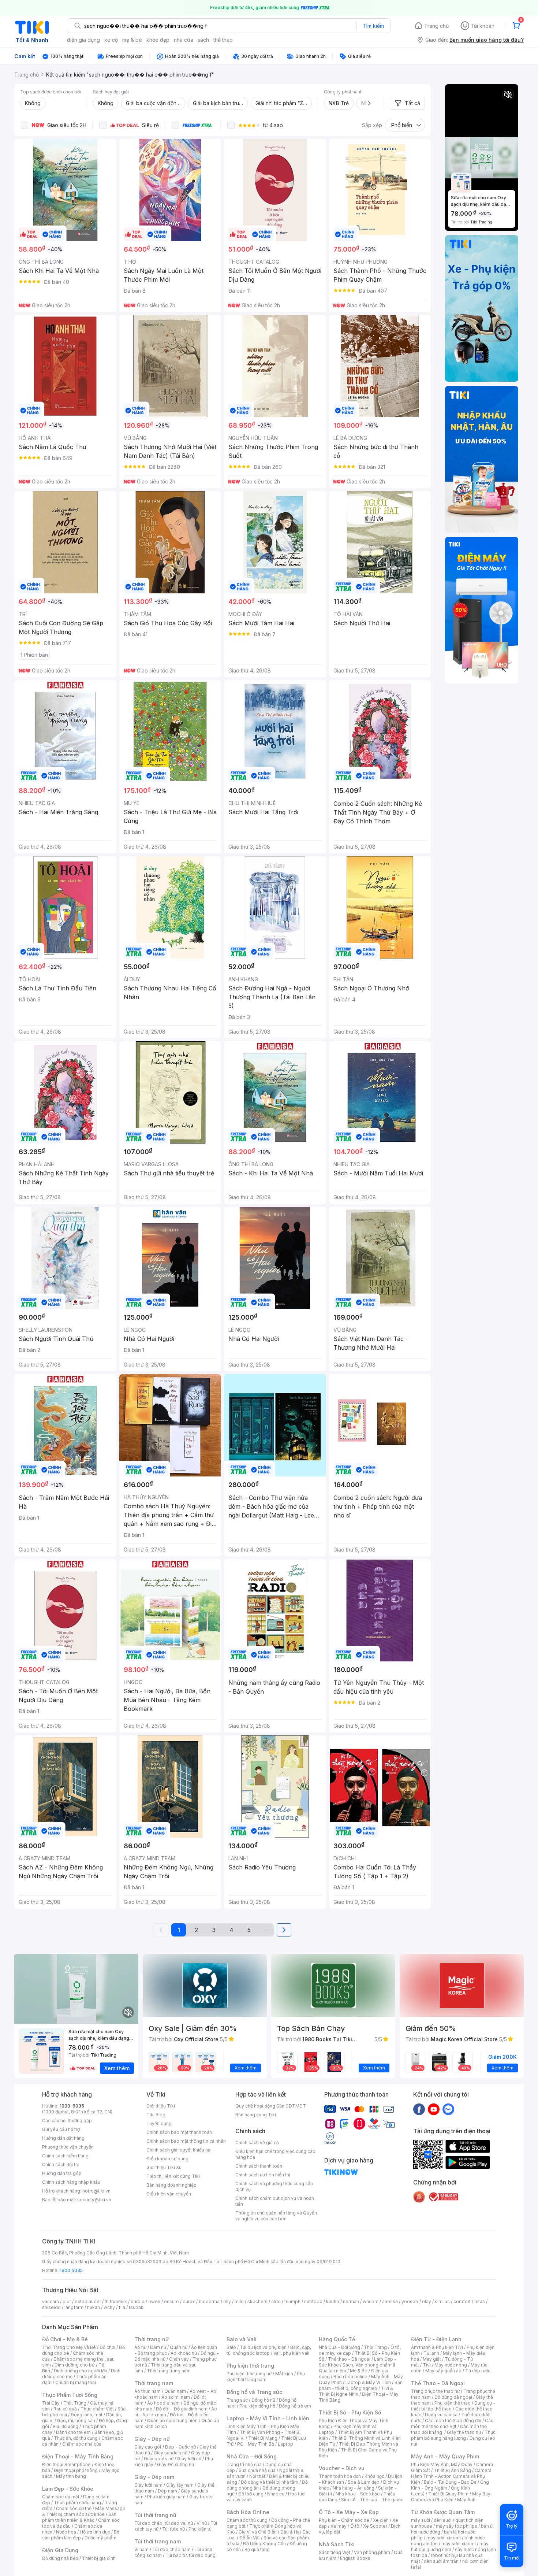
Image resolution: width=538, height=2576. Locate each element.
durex (189, 2301)
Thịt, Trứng (75, 2403)
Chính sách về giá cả (257, 2143)
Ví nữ (202, 2523)
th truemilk (116, 2301)
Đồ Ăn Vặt (250, 2538)
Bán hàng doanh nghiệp (171, 2185)
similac (442, 2301)
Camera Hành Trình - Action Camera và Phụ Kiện (451, 2476)
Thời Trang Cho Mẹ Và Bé (69, 2347)
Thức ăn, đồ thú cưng (76, 2438)
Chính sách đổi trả (61, 2164)
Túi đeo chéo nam (171, 2549)
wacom (371, 2301)
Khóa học (374, 2476)
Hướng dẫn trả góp (62, 2173)
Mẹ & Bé (359, 2371)
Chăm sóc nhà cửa (82, 2444)
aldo (276, 2301)
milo (239, 2301)
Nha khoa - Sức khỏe (358, 2494)
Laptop (285, 2444)
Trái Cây (51, 2403)
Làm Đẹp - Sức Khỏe (68, 2489)
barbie (138, 2301)
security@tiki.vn (94, 2200)
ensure (171, 2301)
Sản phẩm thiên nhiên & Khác (79, 2517)
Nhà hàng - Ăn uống (354, 2488)
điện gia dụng (83, 40)
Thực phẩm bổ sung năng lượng (453, 2435)
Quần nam (175, 2391)
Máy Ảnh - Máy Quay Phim (445, 2456)
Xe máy (339, 2526)
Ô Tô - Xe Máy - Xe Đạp (349, 2512)
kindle (333, 2301)
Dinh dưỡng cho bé (75, 2365)
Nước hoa (66, 2532)
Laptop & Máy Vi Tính (368, 2382)
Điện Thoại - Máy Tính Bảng (78, 2456)
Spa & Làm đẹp (364, 2482)
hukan (94, 2307)
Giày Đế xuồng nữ (175, 2464)
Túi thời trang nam (158, 2541)
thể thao (223, 40)
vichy (109, 2307)
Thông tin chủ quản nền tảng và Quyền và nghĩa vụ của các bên (276, 2216)
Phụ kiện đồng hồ (257, 2406)
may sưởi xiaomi (444, 2538)
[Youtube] (434, 2109)
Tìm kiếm (373, 26)
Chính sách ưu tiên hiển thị (263, 2175)
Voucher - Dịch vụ (341, 2468)
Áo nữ (140, 2347)
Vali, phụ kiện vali (291, 2353)
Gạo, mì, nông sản (76, 2421)
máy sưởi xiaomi (459, 2544)
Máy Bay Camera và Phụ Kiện (451, 2497)
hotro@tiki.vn (96, 2191)
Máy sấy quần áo (443, 2371)
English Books (355, 2558)
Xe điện (381, 2520)
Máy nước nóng (451, 2365)
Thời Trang (375, 2347)
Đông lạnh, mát (87, 2415)
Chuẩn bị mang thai (76, 2382)
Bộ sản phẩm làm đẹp (81, 2535)
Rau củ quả (65, 2409)
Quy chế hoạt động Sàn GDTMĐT (271, 2106)
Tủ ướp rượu (478, 2371)
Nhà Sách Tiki (337, 2544)
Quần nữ (179, 2347)
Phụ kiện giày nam (166, 2497)
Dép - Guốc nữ (180, 2447)
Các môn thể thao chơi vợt (452, 2423)
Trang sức (237, 2400)
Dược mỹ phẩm (100, 2538)
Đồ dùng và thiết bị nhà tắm (270, 2482)
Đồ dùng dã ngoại (453, 2397)
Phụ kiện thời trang (250, 2366)
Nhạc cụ (276, 2494)
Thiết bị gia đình (99, 2558)
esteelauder (88, 2301)
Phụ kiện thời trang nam (266, 2377)
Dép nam (167, 2491)
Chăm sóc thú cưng (247, 2520)
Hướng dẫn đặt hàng (63, 2138)
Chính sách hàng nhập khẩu (71, 2182)
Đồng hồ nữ (263, 2400)
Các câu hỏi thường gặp (67, 2121)
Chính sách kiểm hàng (65, 2156)
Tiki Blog (156, 2115)
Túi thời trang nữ (155, 2515)
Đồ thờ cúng (251, 2494)
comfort (462, 2301)
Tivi (427, 2365)
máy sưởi (421, 2520)
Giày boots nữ (159, 2459)
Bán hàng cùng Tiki (256, 2115)
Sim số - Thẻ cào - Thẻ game (372, 2500)
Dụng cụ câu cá (441, 2415)
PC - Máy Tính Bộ (256, 2444)
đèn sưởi (443, 2520)
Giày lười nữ (189, 2459)
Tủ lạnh (431, 2353)
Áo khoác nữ (184, 2353)
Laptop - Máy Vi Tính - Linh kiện (268, 2418)
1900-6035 (72, 2106)
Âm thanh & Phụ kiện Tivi (437, 2347)
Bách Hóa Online (248, 2512)
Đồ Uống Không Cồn (264, 2544)
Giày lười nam (148, 2485)
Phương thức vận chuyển (68, 2147)
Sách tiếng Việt (335, 2552)
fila (122, 2307)
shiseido (51, 2307)
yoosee (410, 2301)
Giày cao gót (148, 2447)
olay (427, 2301)
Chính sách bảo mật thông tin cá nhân (186, 2141)
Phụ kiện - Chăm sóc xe (344, 2520)
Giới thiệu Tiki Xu (164, 2167)
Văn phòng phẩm (372, 2552)
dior (67, 2301)
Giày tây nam (180, 2485)
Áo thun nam (147, 2391)
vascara (51, 2301)
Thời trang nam (154, 2383)
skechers (257, 2301)
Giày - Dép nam (154, 2477)
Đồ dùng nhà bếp (60, 2558)
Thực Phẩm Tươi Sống (70, 2395)
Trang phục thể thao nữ (435, 2391)
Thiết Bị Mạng (263, 2438)
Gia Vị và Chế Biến (258, 2532)
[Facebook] (419, 2109)
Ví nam (141, 2549)
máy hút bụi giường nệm (450, 2547)
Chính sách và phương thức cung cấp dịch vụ (274, 2186)
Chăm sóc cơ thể (74, 2508)
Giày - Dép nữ (152, 2439)
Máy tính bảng (71, 2476)
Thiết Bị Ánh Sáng (452, 2470)
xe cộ (111, 40)
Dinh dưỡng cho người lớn (81, 2371)
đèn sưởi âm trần (441, 2561)
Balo (231, 2347)
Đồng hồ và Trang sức (254, 2392)
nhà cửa (184, 40)
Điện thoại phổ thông (76, 2470)
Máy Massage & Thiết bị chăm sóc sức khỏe (84, 2511)
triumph (292, 2301)
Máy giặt (432, 2359)
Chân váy (179, 2359)
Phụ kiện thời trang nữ (249, 2374)
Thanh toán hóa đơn (340, 2476)
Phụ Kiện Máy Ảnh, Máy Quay (442, 2464)
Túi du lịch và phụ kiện (263, 2347)
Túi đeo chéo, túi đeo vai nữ (164, 2523)
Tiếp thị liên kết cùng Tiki (173, 2176)
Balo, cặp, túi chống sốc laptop (269, 2350)
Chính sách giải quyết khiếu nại (179, 2150)
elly (227, 2301)
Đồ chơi (107, 2347)
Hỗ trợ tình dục (95, 2532)
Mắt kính (284, 2374)
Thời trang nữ (152, 2339)
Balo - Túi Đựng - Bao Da (450, 2482)
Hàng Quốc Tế (337, 2339)
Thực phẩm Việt (97, 2409)
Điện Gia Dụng (60, 2550)
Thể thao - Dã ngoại (349, 2359)
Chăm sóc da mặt (61, 2497)
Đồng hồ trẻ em (295, 2406)
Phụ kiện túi (201, 2529)
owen (154, 2301)
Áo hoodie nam (163, 2403)
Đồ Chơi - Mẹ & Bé (65, 2339)
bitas (480, 2301)
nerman (351, 2301)
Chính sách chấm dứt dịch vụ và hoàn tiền (275, 2201)
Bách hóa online (350, 2377)
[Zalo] (448, 2109)
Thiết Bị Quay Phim (448, 2494)
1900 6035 (71, 2270)
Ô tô (355, 2526)
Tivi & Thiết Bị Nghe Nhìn (356, 2391)
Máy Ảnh (466, 2500)
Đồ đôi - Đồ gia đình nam (182, 2409)
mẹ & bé (132, 40)
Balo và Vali (242, 2339)
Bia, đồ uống (66, 2426)
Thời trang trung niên (169, 2371)
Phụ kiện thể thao (453, 2403)
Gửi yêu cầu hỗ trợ (61, 2129)
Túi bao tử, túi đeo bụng (190, 2555)
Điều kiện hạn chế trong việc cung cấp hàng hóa (275, 2154)
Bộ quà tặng (257, 2549)
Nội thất (257, 2476)
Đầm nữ (158, 2347)
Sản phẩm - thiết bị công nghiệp (361, 2385)
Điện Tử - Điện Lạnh (436, 2339)
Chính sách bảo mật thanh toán (179, 2132)
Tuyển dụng (159, 2123)
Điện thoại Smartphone (66, 2464)
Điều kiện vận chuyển (169, 2194)
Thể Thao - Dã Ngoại (438, 2383)
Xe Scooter (375, 2526)
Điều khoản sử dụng (167, 2159)
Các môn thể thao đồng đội (453, 2421)
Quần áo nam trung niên (172, 2421)
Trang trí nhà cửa (244, 2464)
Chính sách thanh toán (259, 2166)
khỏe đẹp (158, 40)
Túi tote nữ (173, 2529)
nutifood (313, 2301)
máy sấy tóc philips (457, 2526)
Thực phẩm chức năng (77, 2503)
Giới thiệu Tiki (161, 2106)
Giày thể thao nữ (464, 2432)
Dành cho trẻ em (73, 2432)
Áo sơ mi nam (176, 2397)
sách (203, 40)
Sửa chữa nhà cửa (257, 2470)
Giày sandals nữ (171, 2453)
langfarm (74, 2307)
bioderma (209, 2301)
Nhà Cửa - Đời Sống (252, 2456)
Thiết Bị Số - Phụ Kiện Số (350, 2412)
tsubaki (137, 2307)
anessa (390, 2301)
